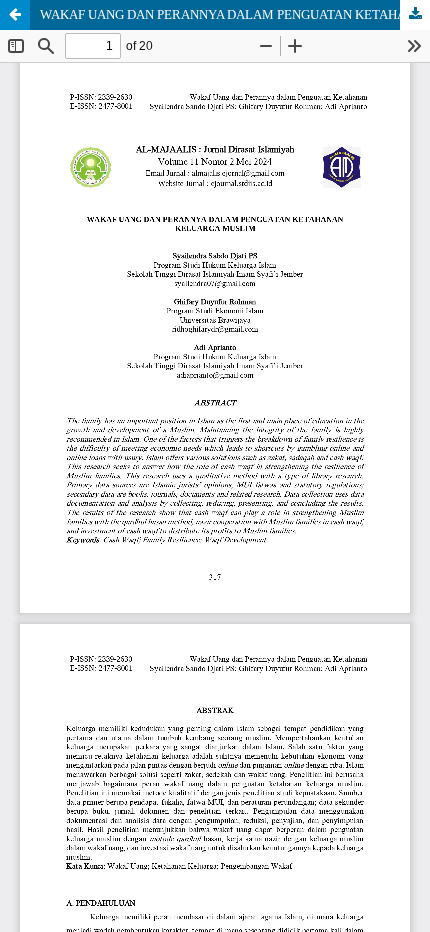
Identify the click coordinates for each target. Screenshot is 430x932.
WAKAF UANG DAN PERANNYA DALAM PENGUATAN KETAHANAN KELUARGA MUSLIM (235, 14)
